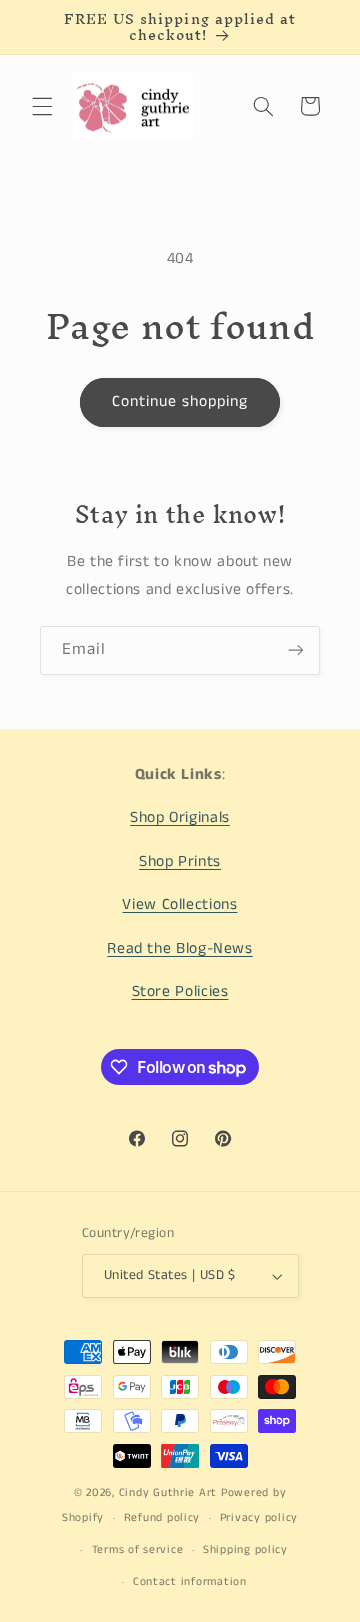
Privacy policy (259, 1518)
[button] (42, 106)
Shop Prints (180, 862)
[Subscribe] (296, 650)
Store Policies (180, 992)
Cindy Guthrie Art (168, 1493)
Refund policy (162, 1518)
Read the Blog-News (179, 949)
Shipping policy (245, 1550)
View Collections (179, 905)
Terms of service (138, 1550)
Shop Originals (180, 818)
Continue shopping (180, 402)
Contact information (190, 1582)
